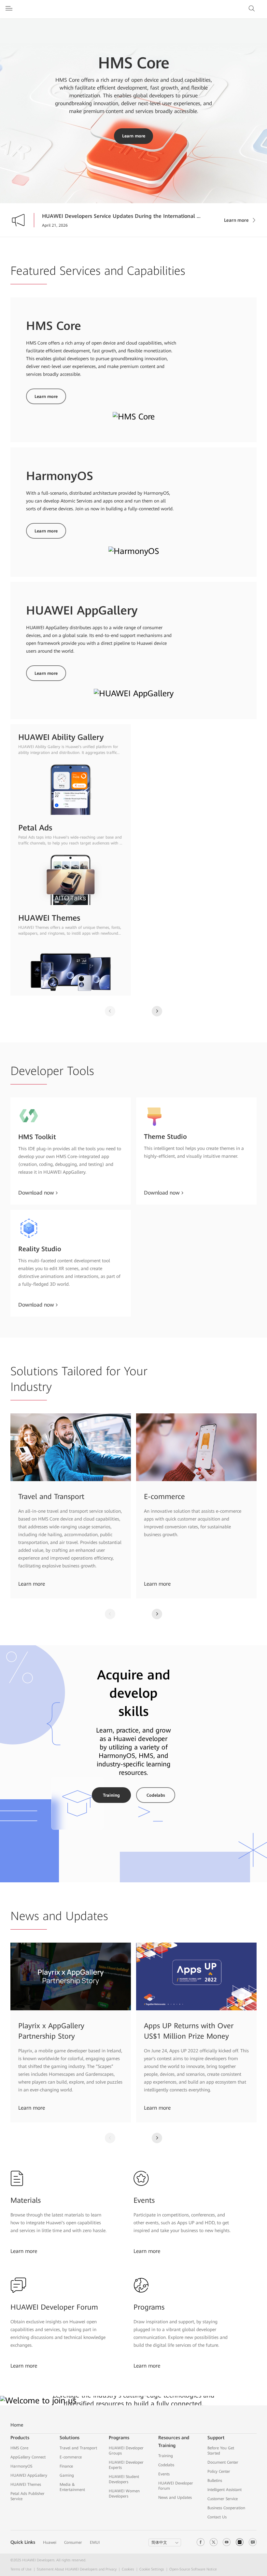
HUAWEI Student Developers (124, 2479)
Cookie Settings (152, 2569)
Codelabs (156, 1795)
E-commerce (164, 1497)
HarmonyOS (21, 2466)
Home (17, 2425)
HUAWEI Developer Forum (54, 2307)
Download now (36, 1193)
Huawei (50, 2542)
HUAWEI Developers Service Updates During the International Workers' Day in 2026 (123, 216)
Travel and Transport (51, 1497)
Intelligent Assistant (225, 2490)
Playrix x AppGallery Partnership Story (51, 2031)
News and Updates (175, 2498)
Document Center (223, 2462)
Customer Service (223, 2499)
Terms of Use (21, 2569)
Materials (26, 2200)
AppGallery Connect (28, 2457)
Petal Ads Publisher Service (28, 2496)
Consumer (73, 2542)
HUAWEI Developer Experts (126, 2465)
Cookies (128, 2569)
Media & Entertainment (72, 2487)
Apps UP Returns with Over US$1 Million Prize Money (189, 2031)
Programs (149, 2307)
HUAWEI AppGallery (29, 2475)
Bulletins (215, 2481)
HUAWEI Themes (26, 2484)
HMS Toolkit (37, 1137)
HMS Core (19, 2448)
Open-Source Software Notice (193, 2569)
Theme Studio (165, 1137)
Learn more (134, 136)
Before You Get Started (221, 2451)
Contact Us (217, 2517)
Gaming (67, 2475)
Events (144, 2200)
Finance (66, 2466)
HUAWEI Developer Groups (126, 2451)
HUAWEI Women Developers (124, 2494)
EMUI (95, 2542)
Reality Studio (40, 1249)
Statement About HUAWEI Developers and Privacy (77, 2569)
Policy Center (219, 2471)
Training (111, 1795)
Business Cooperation (226, 2508)
